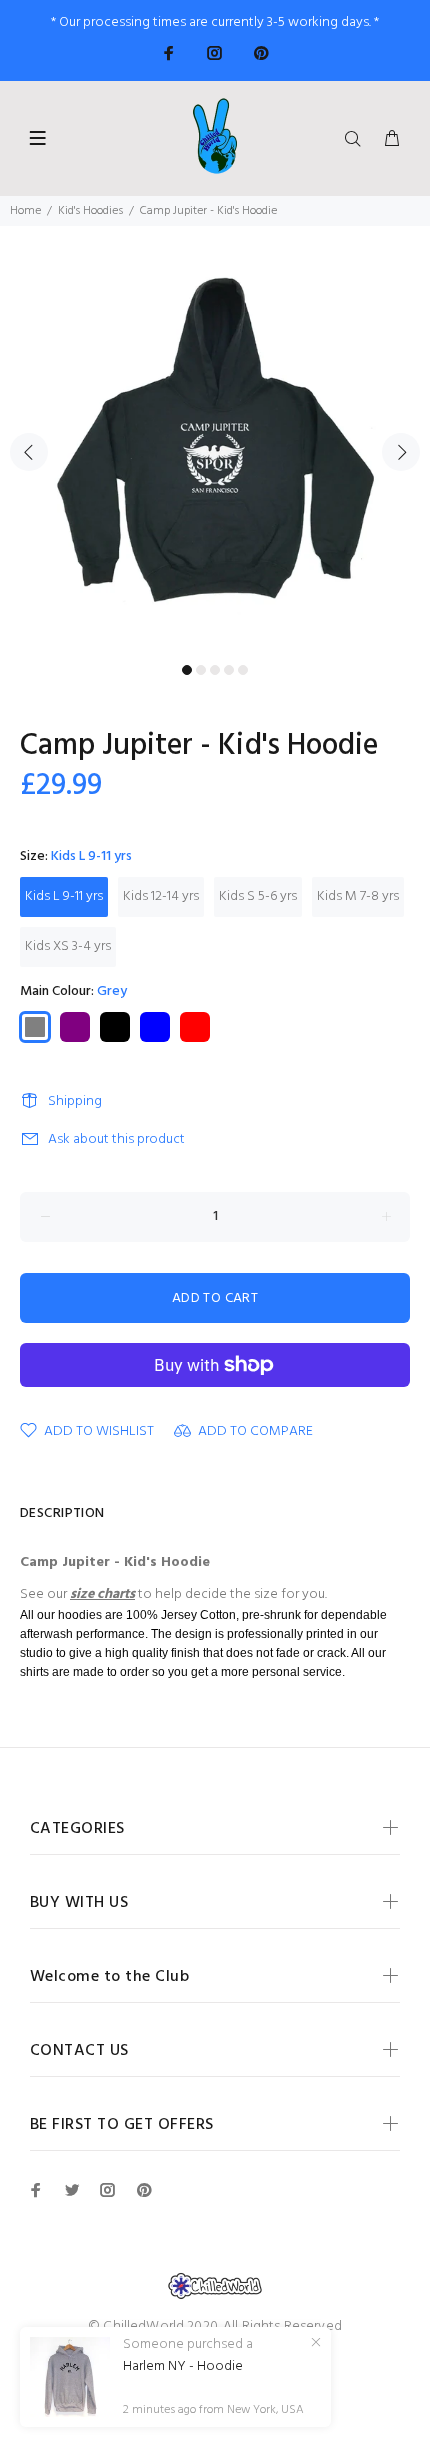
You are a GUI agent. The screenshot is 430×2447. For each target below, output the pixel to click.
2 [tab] (201, 670)
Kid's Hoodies (90, 211)
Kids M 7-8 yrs (358, 896)
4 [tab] (229, 670)
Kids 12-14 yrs (161, 896)
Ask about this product (116, 1139)
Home (25, 211)
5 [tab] (243, 670)
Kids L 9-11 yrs (64, 896)
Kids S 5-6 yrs (258, 896)
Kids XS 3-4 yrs (68, 946)
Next (401, 452)
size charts (102, 1594)
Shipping (75, 1101)
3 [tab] (215, 670)
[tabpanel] (215, 440)
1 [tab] (187, 670)
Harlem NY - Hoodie (183, 2367)
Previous (29, 452)
